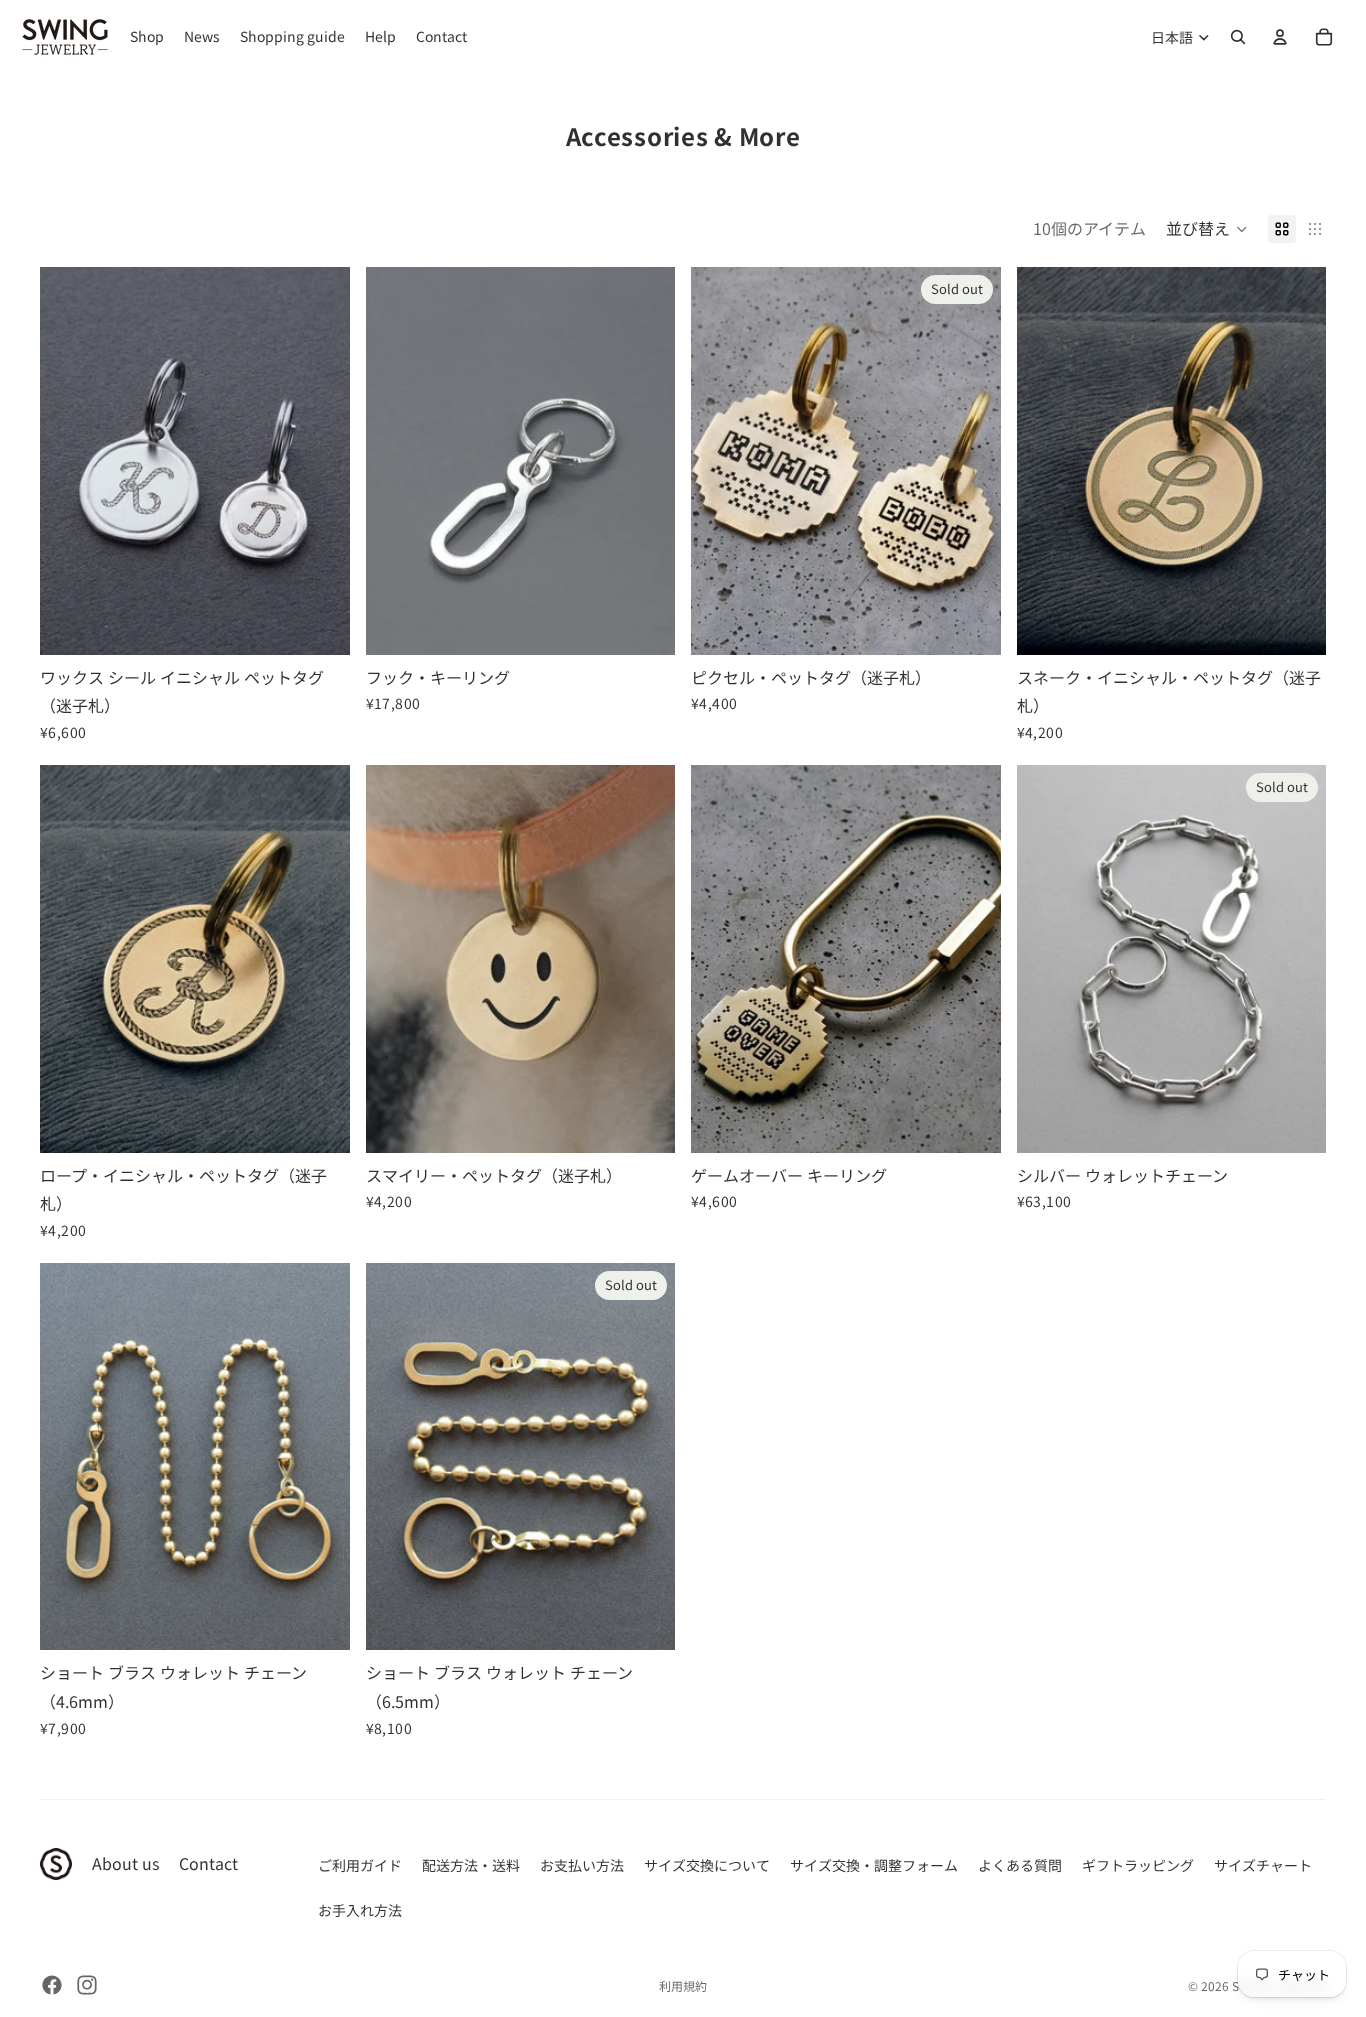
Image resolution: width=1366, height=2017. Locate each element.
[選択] (319, 624)
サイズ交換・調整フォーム (874, 1865)
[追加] (644, 624)
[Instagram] (87, 1985)
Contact (208, 1863)
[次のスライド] (320, 461)
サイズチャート (1263, 1865)
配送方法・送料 (471, 1865)
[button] (1207, 229)
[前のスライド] (70, 461)
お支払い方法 (582, 1865)
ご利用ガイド (360, 1865)
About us (125, 1863)
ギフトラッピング (1138, 1865)
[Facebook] (52, 1985)
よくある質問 (1020, 1865)
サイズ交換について (707, 1865)
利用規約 (683, 1985)
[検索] (1238, 37)
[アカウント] (1280, 37)
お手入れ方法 (360, 1910)
